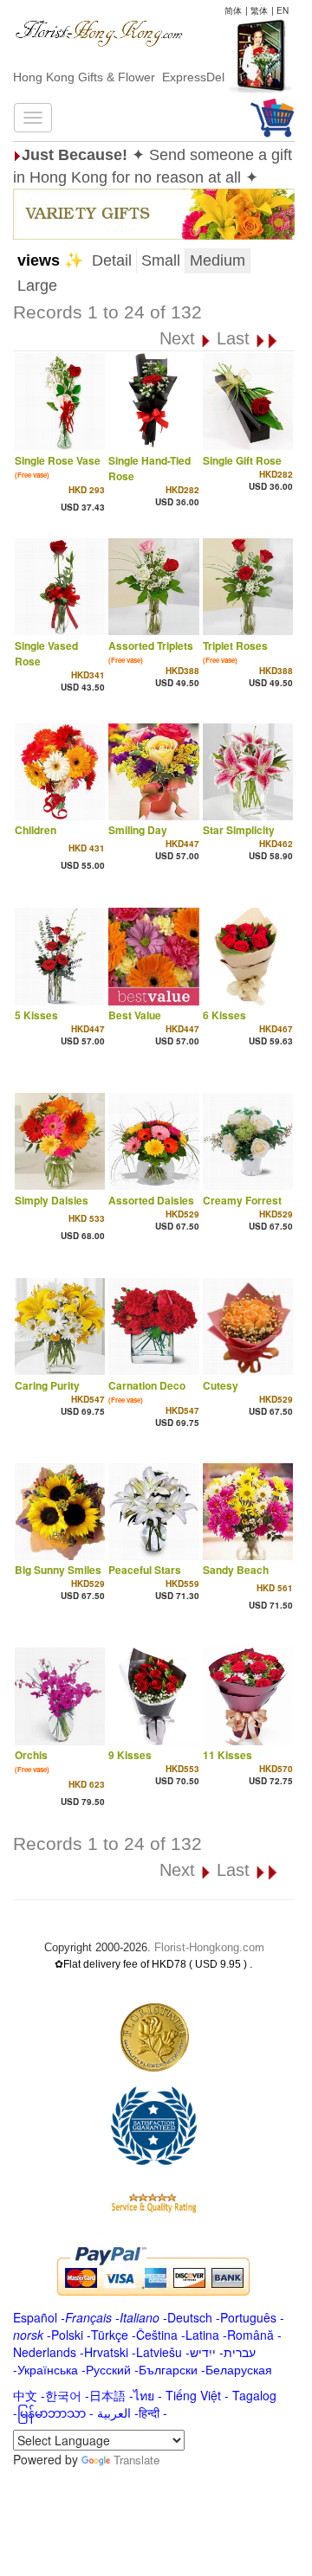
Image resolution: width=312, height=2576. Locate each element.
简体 (233, 10)
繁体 (259, 10)
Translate (136, 2460)
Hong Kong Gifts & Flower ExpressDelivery (132, 77)
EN (283, 10)
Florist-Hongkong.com (209, 1947)
